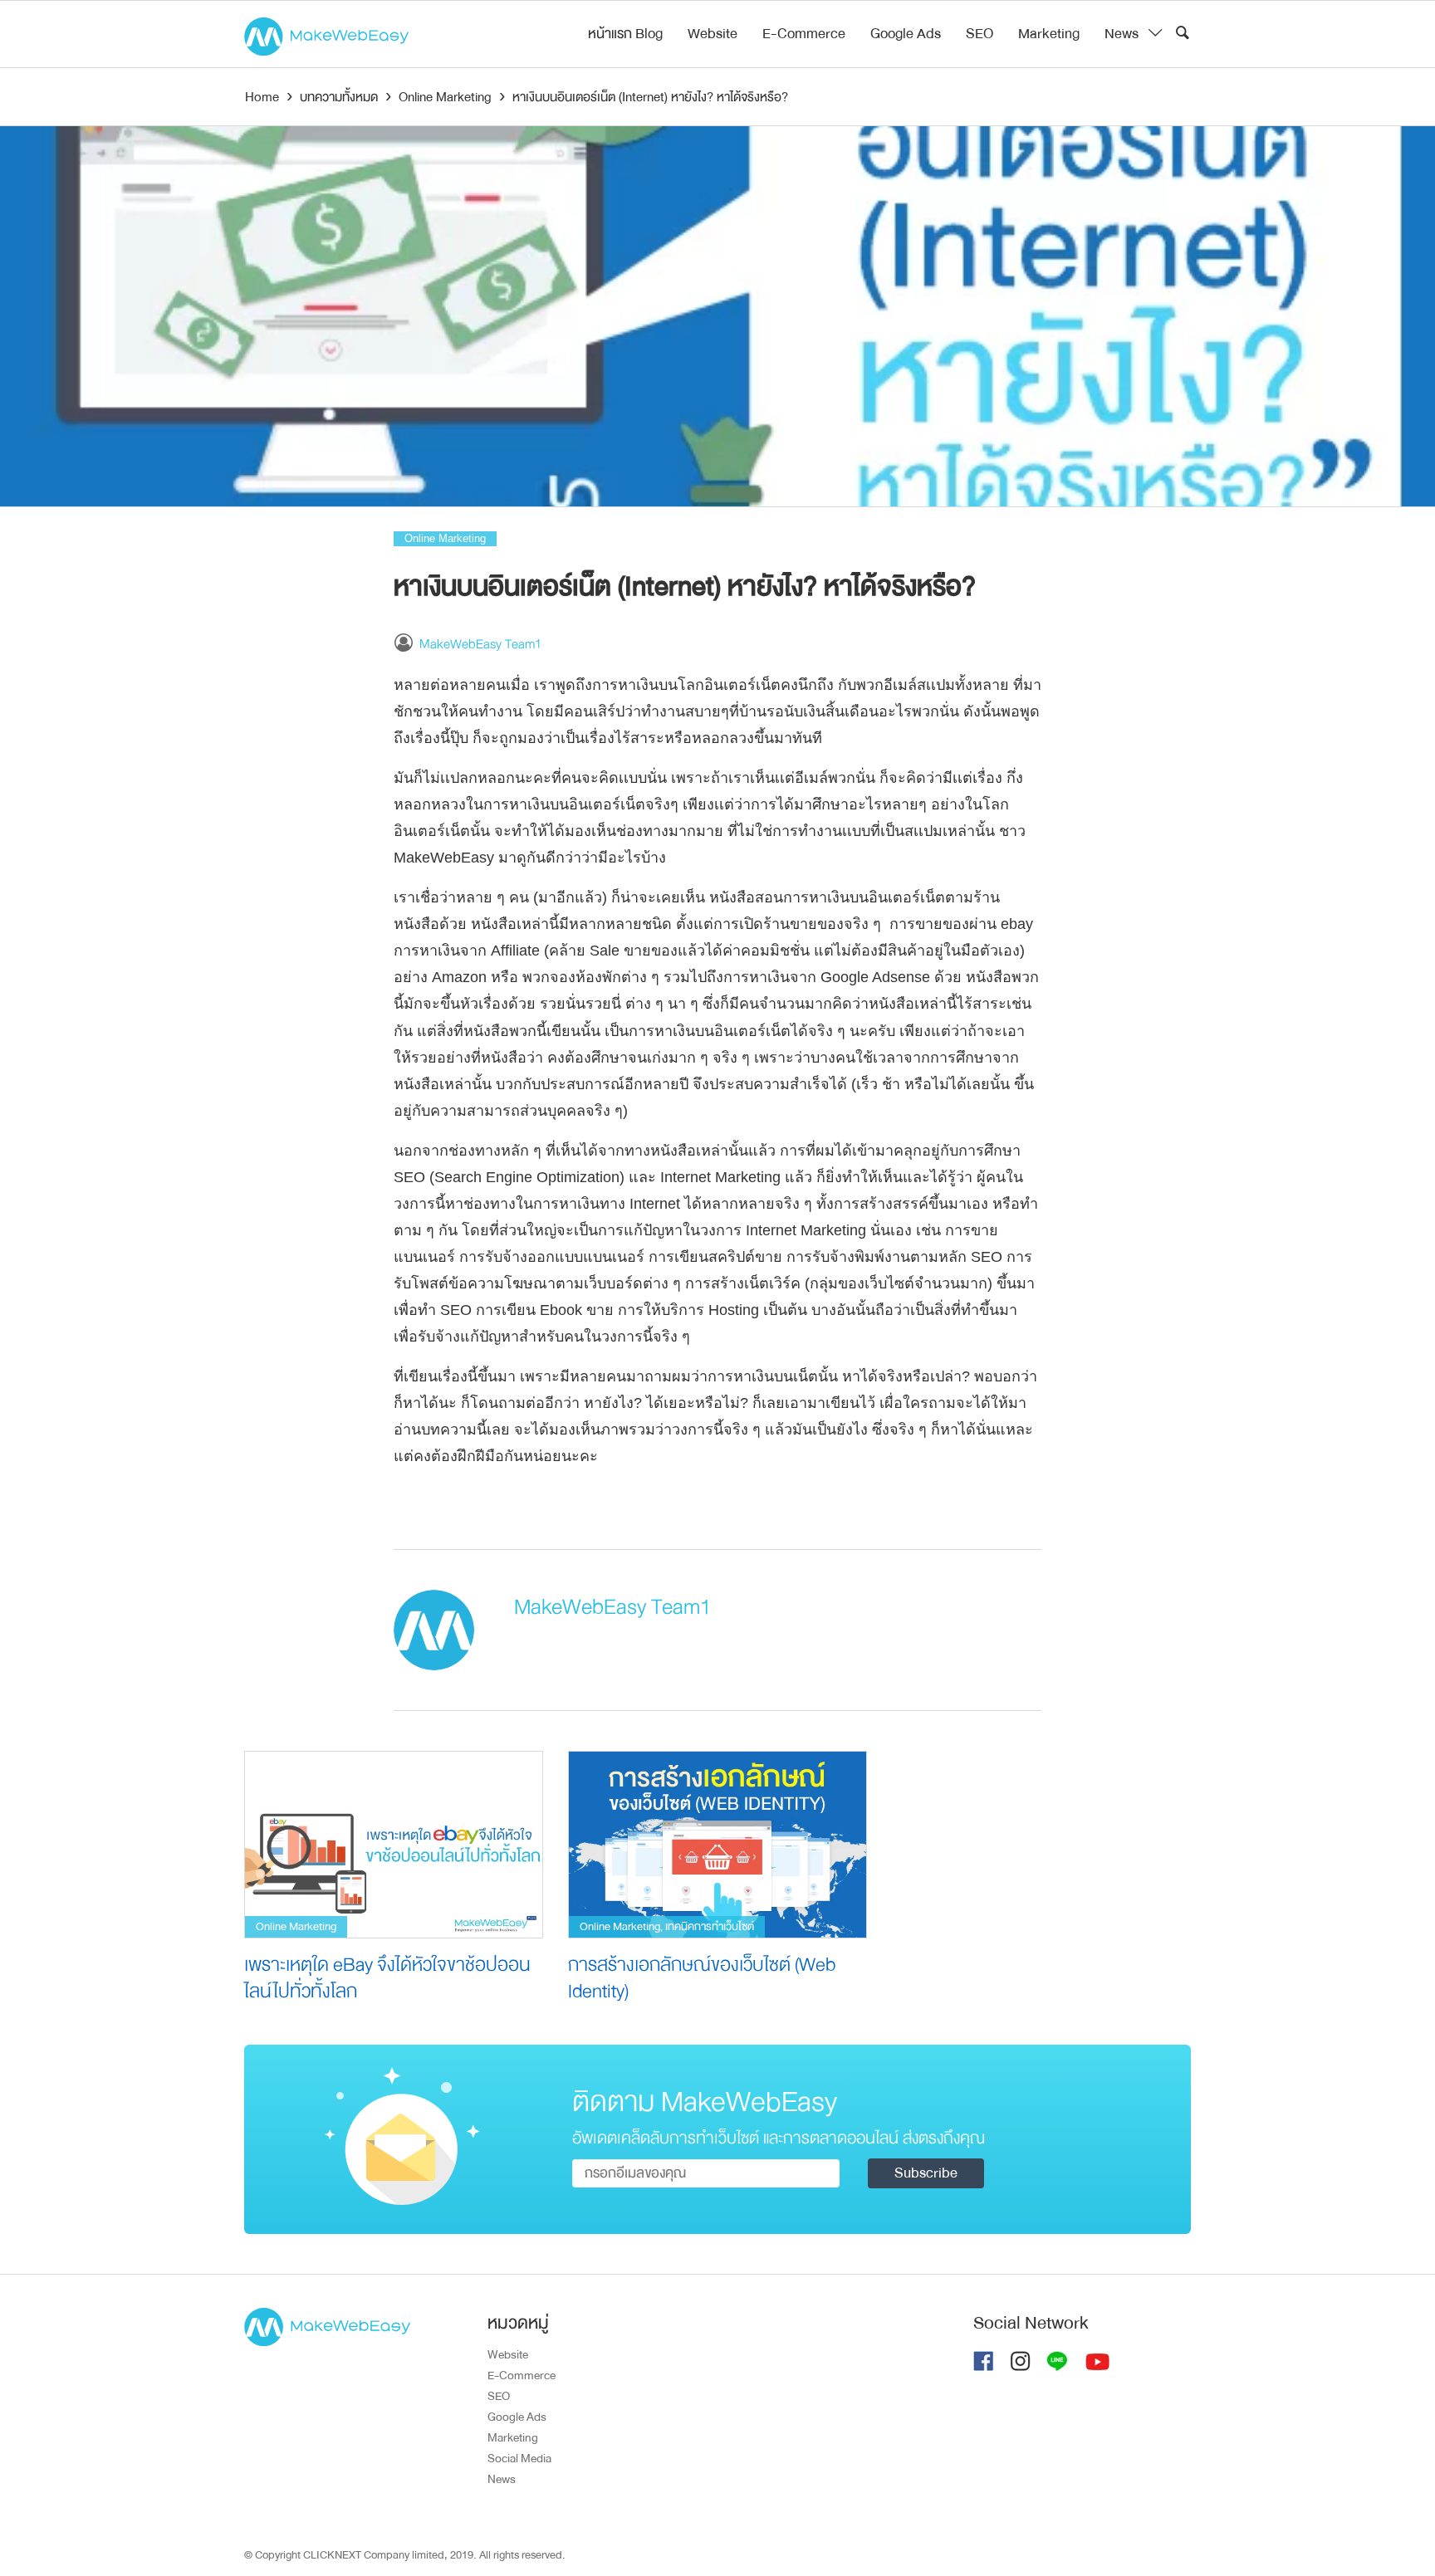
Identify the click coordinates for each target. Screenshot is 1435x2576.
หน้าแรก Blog (625, 34)
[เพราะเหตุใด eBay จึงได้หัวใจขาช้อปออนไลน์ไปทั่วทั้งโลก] (394, 1844)
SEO (980, 34)
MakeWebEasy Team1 (480, 644)
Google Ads (906, 34)
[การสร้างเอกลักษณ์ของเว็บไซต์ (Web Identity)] (717, 1844)
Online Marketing (445, 538)
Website (713, 34)
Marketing (1049, 34)
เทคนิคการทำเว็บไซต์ (710, 1926)
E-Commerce (804, 34)
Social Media (519, 2458)
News (1122, 34)
